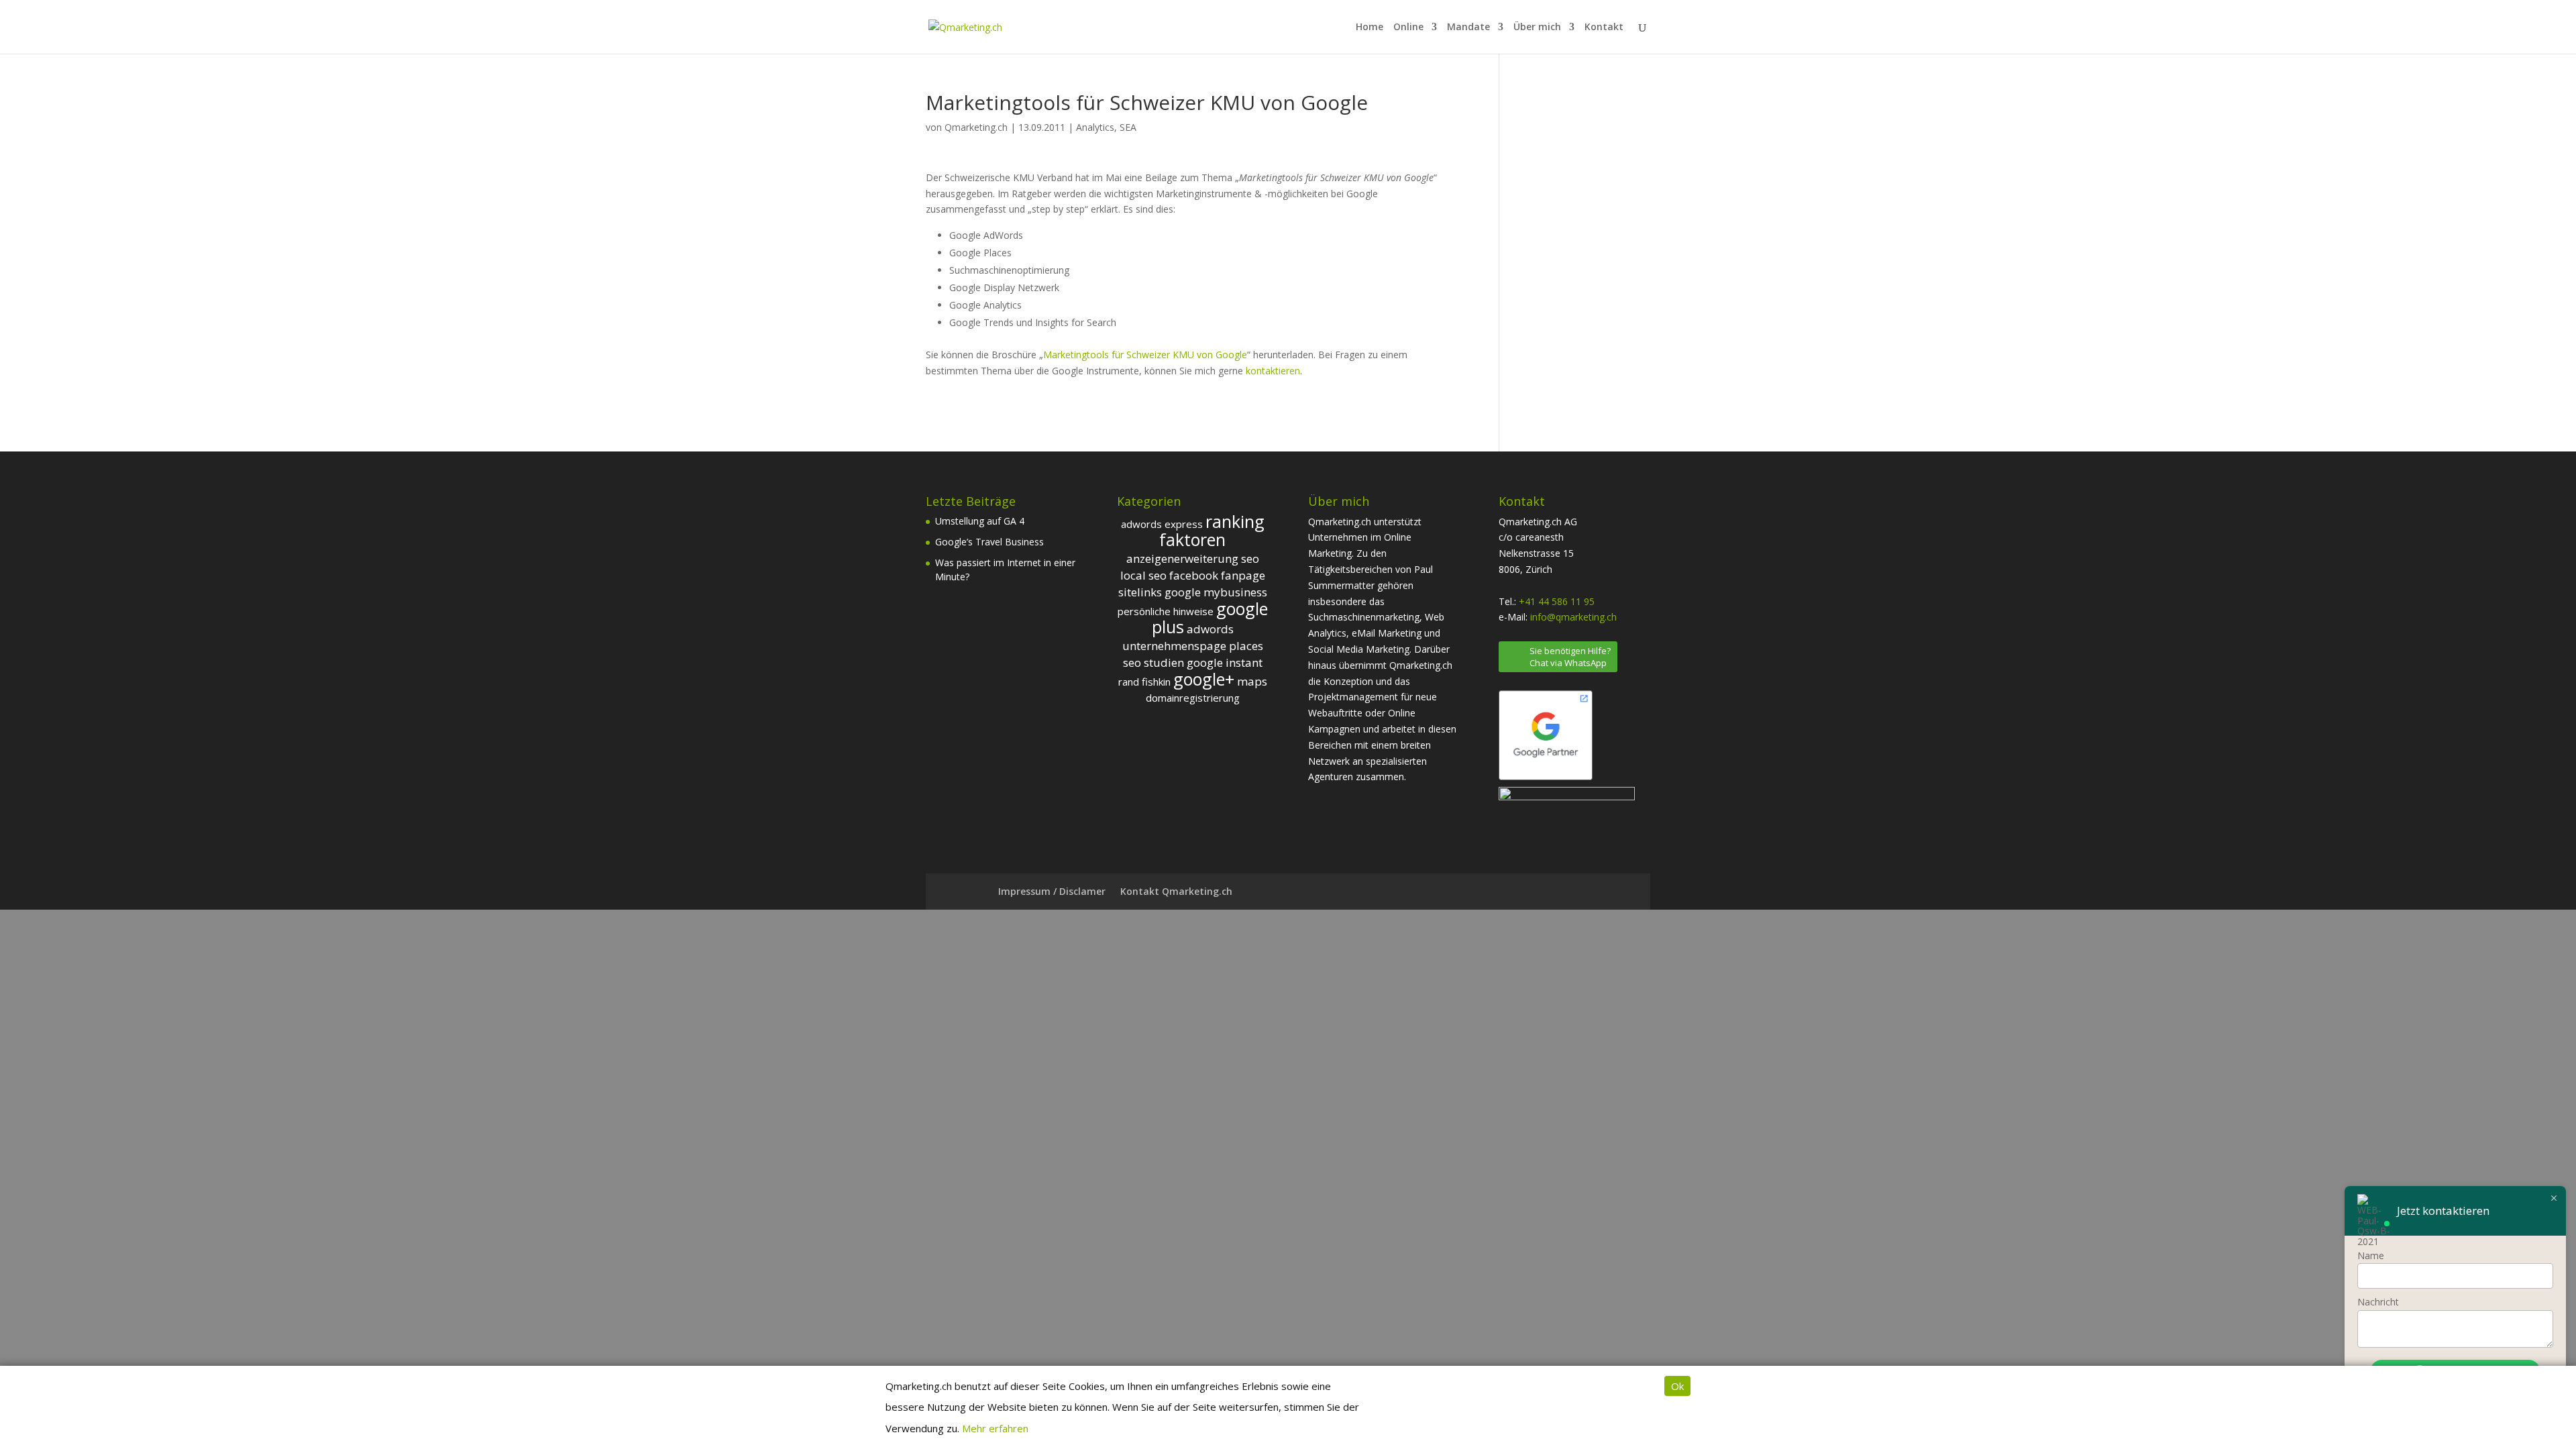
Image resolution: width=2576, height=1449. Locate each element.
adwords (1210, 629)
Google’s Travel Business (989, 542)
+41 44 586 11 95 (1557, 601)
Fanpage (1243, 575)
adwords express (1162, 524)
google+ (1204, 679)
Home (1370, 28)
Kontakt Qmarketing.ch (1176, 891)
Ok (1677, 1386)
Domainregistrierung (1193, 698)
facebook (1194, 575)
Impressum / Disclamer (1052, 891)
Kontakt (1604, 28)
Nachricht (2378, 1302)
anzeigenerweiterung (1182, 558)
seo (1250, 558)
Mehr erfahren (995, 1428)
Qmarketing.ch (976, 127)
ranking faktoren (1212, 531)
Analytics (1095, 127)
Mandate (1468, 28)
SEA (1128, 127)
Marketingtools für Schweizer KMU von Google (1145, 355)
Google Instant (1225, 662)
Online (1408, 28)
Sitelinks (1140, 592)
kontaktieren (1273, 371)
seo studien (1153, 662)
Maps (1252, 681)
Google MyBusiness (1216, 592)
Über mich (1537, 28)
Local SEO (1143, 575)
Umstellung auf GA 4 (980, 521)
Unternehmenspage (1174, 646)
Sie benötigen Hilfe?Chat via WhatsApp (1570, 657)
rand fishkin (1144, 682)
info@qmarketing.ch (1573, 617)
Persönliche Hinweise (1166, 611)
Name (2371, 1255)
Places (1246, 646)
